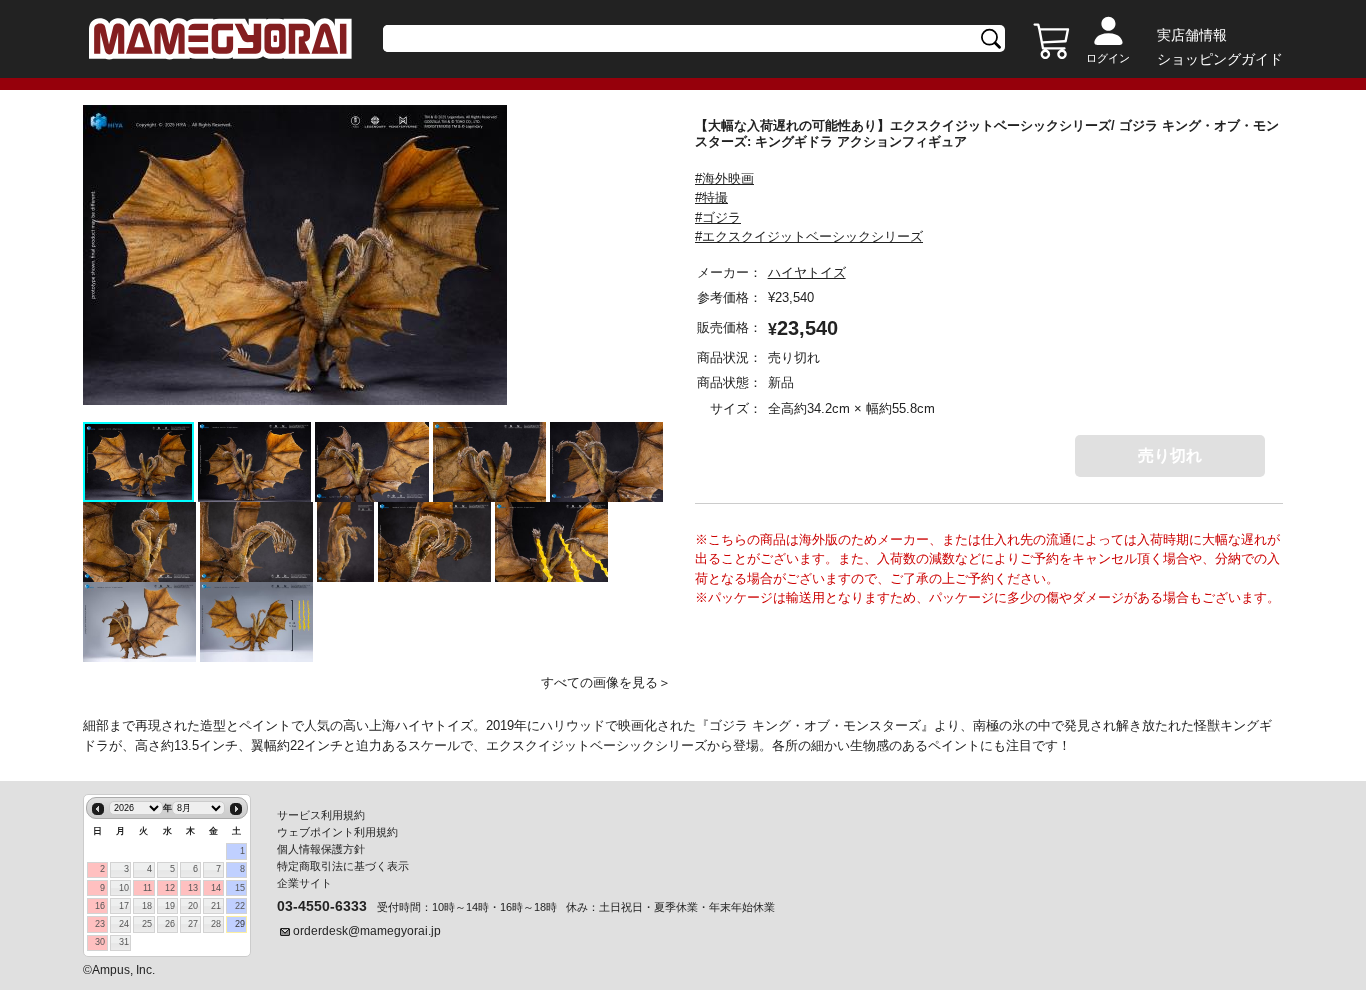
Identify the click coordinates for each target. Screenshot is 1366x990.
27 (193, 924)
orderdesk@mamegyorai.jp (367, 931)
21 (216, 906)
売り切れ (1170, 455)
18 (147, 906)
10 (124, 888)
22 (240, 906)
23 (100, 924)
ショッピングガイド (1220, 59)
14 (216, 888)
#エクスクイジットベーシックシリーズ (809, 236)
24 (124, 924)
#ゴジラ (718, 217)
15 (240, 888)
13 (193, 888)
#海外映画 (724, 178)
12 (170, 888)
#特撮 (711, 197)
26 (170, 924)
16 (100, 906)
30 (100, 942)
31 (124, 942)
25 (147, 924)
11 (147, 888)
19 (170, 906)
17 (124, 906)
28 (216, 924)
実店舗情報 (1192, 35)
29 (240, 924)
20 (193, 906)
